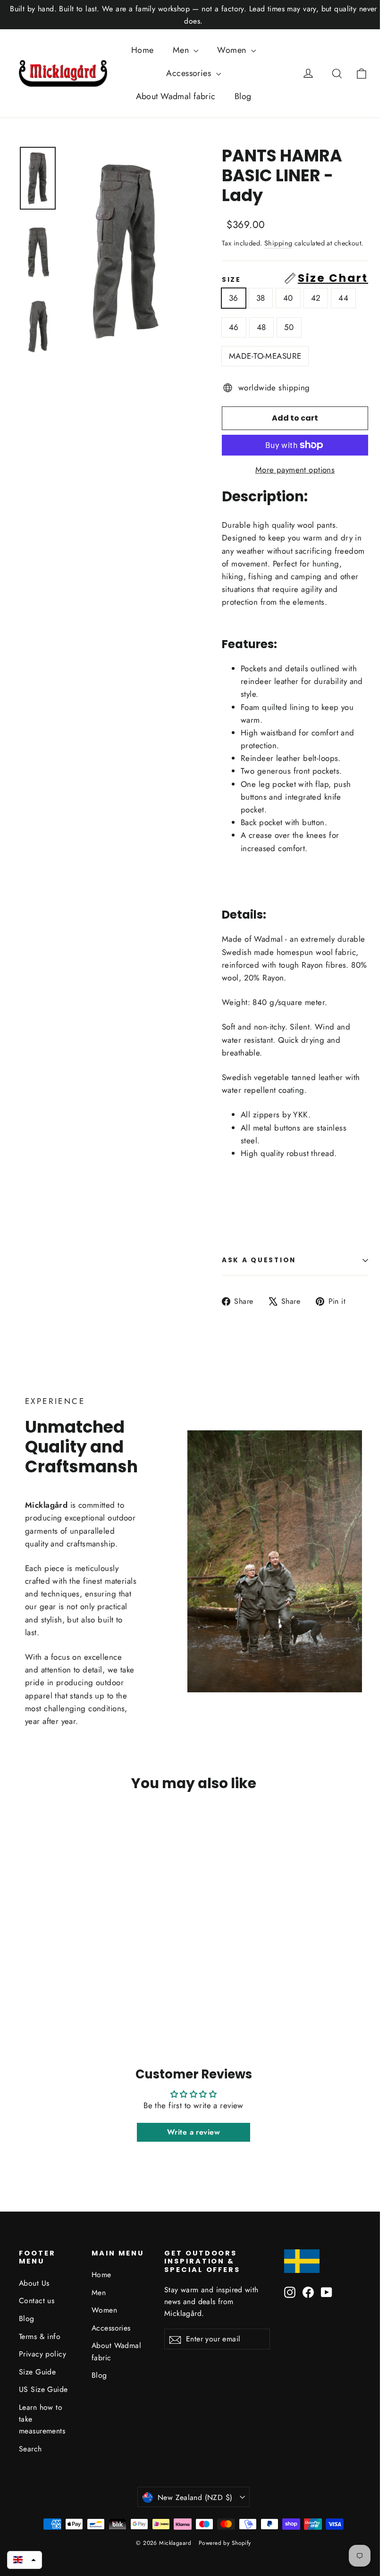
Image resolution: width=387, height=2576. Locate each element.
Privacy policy (42, 2354)
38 (261, 298)
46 (234, 327)
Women (233, 50)
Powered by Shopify (225, 2543)
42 (316, 298)
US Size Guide (43, 2389)
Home (143, 50)
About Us (34, 2283)
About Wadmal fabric (176, 96)
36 (234, 298)
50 (289, 327)
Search (30, 2449)
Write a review (193, 2132)
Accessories (190, 73)
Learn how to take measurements (42, 2419)
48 (261, 327)
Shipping (278, 243)
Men (182, 50)
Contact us (37, 2301)
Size (295, 278)
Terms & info (40, 2336)
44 (343, 298)
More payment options (295, 470)
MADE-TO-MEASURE (265, 356)
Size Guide (37, 2372)
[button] (25, 2560)
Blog (243, 96)
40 (288, 298)
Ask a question (259, 1260)
